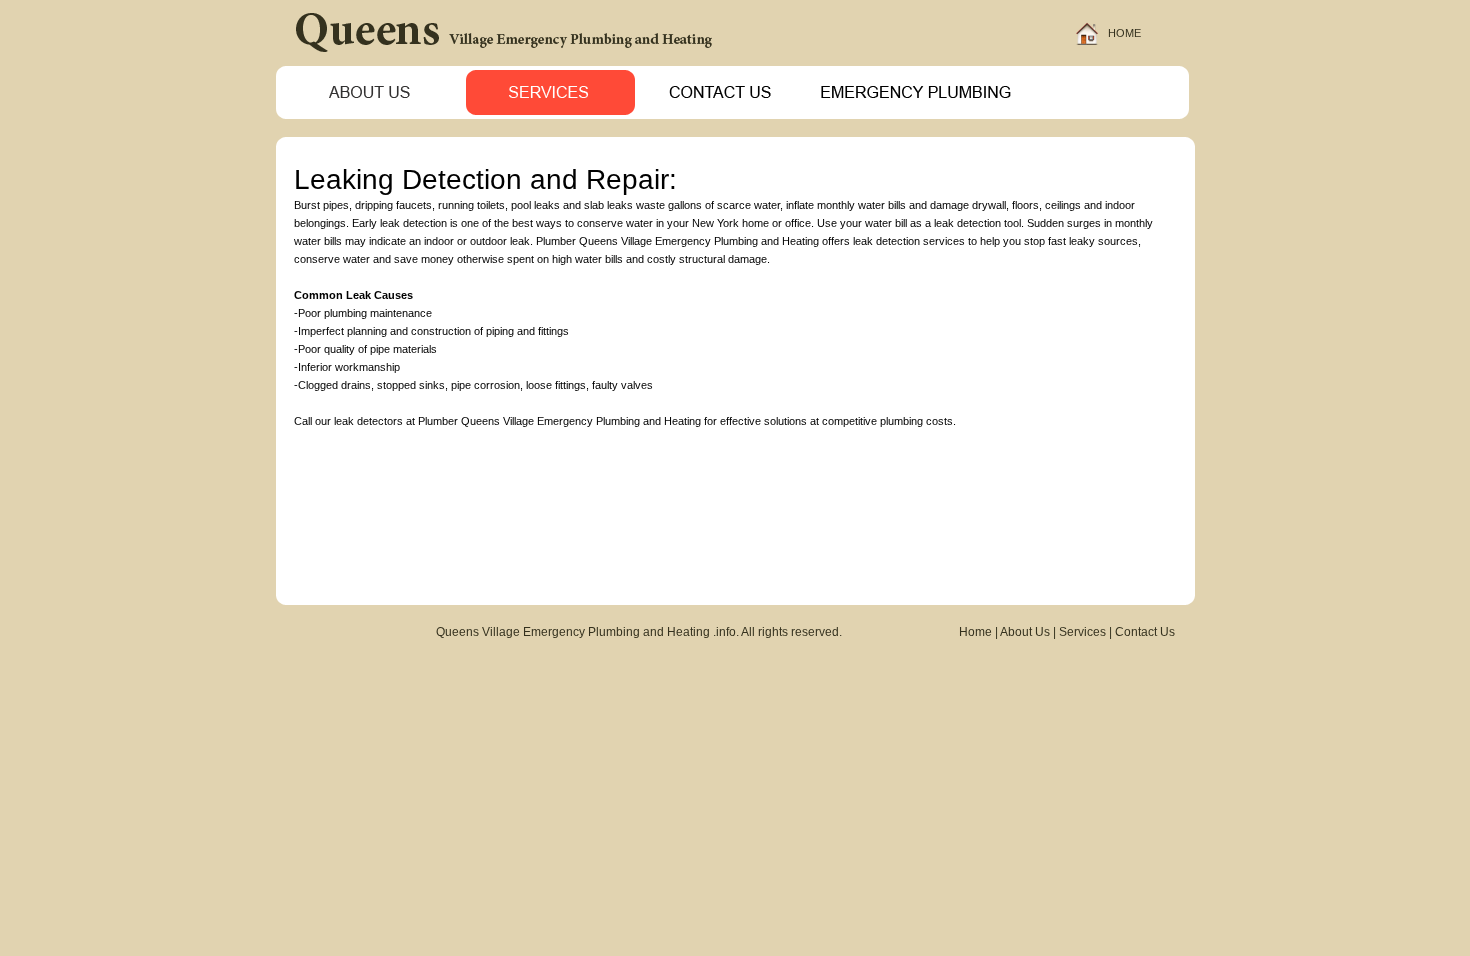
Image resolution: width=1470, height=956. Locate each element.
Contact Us (1145, 632)
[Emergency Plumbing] (917, 113)
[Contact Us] (725, 113)
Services (1082, 632)
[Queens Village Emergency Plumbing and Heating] (513, 60)
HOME (1124, 33)
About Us (1025, 632)
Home (975, 632)
